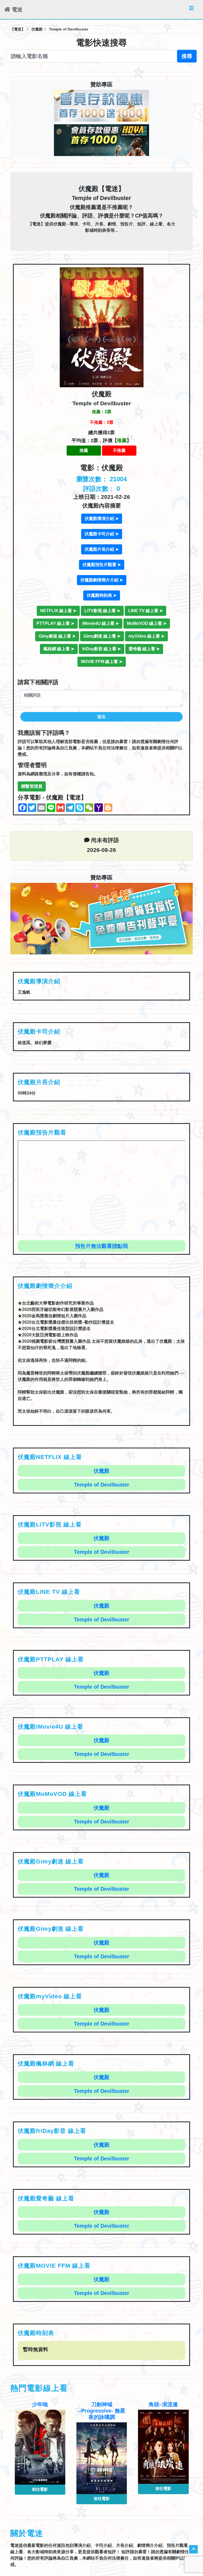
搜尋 (187, 56)
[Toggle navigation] (191, 10)
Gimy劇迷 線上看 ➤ (57, 636)
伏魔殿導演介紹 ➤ (102, 519)
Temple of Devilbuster (102, 1485)
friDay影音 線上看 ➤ (101, 649)
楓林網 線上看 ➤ (59, 649)
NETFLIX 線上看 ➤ (58, 611)
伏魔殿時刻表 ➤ (102, 595)
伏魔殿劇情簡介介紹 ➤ (102, 580)
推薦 (84, 450)
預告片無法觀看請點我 (101, 1246)
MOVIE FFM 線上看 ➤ (102, 662)
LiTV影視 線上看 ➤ (102, 611)
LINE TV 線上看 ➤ (146, 611)
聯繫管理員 (32, 786)
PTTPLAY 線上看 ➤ (55, 623)
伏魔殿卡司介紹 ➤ (102, 534)
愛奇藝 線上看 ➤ (144, 649)
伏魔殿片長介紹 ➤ (102, 549)
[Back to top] (193, 2549)
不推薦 (119, 450)
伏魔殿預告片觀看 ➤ (102, 565)
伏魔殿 (101, 1471)
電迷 (16, 10)
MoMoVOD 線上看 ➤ (147, 623)
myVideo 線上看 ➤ (146, 636)
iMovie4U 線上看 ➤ (101, 623)
